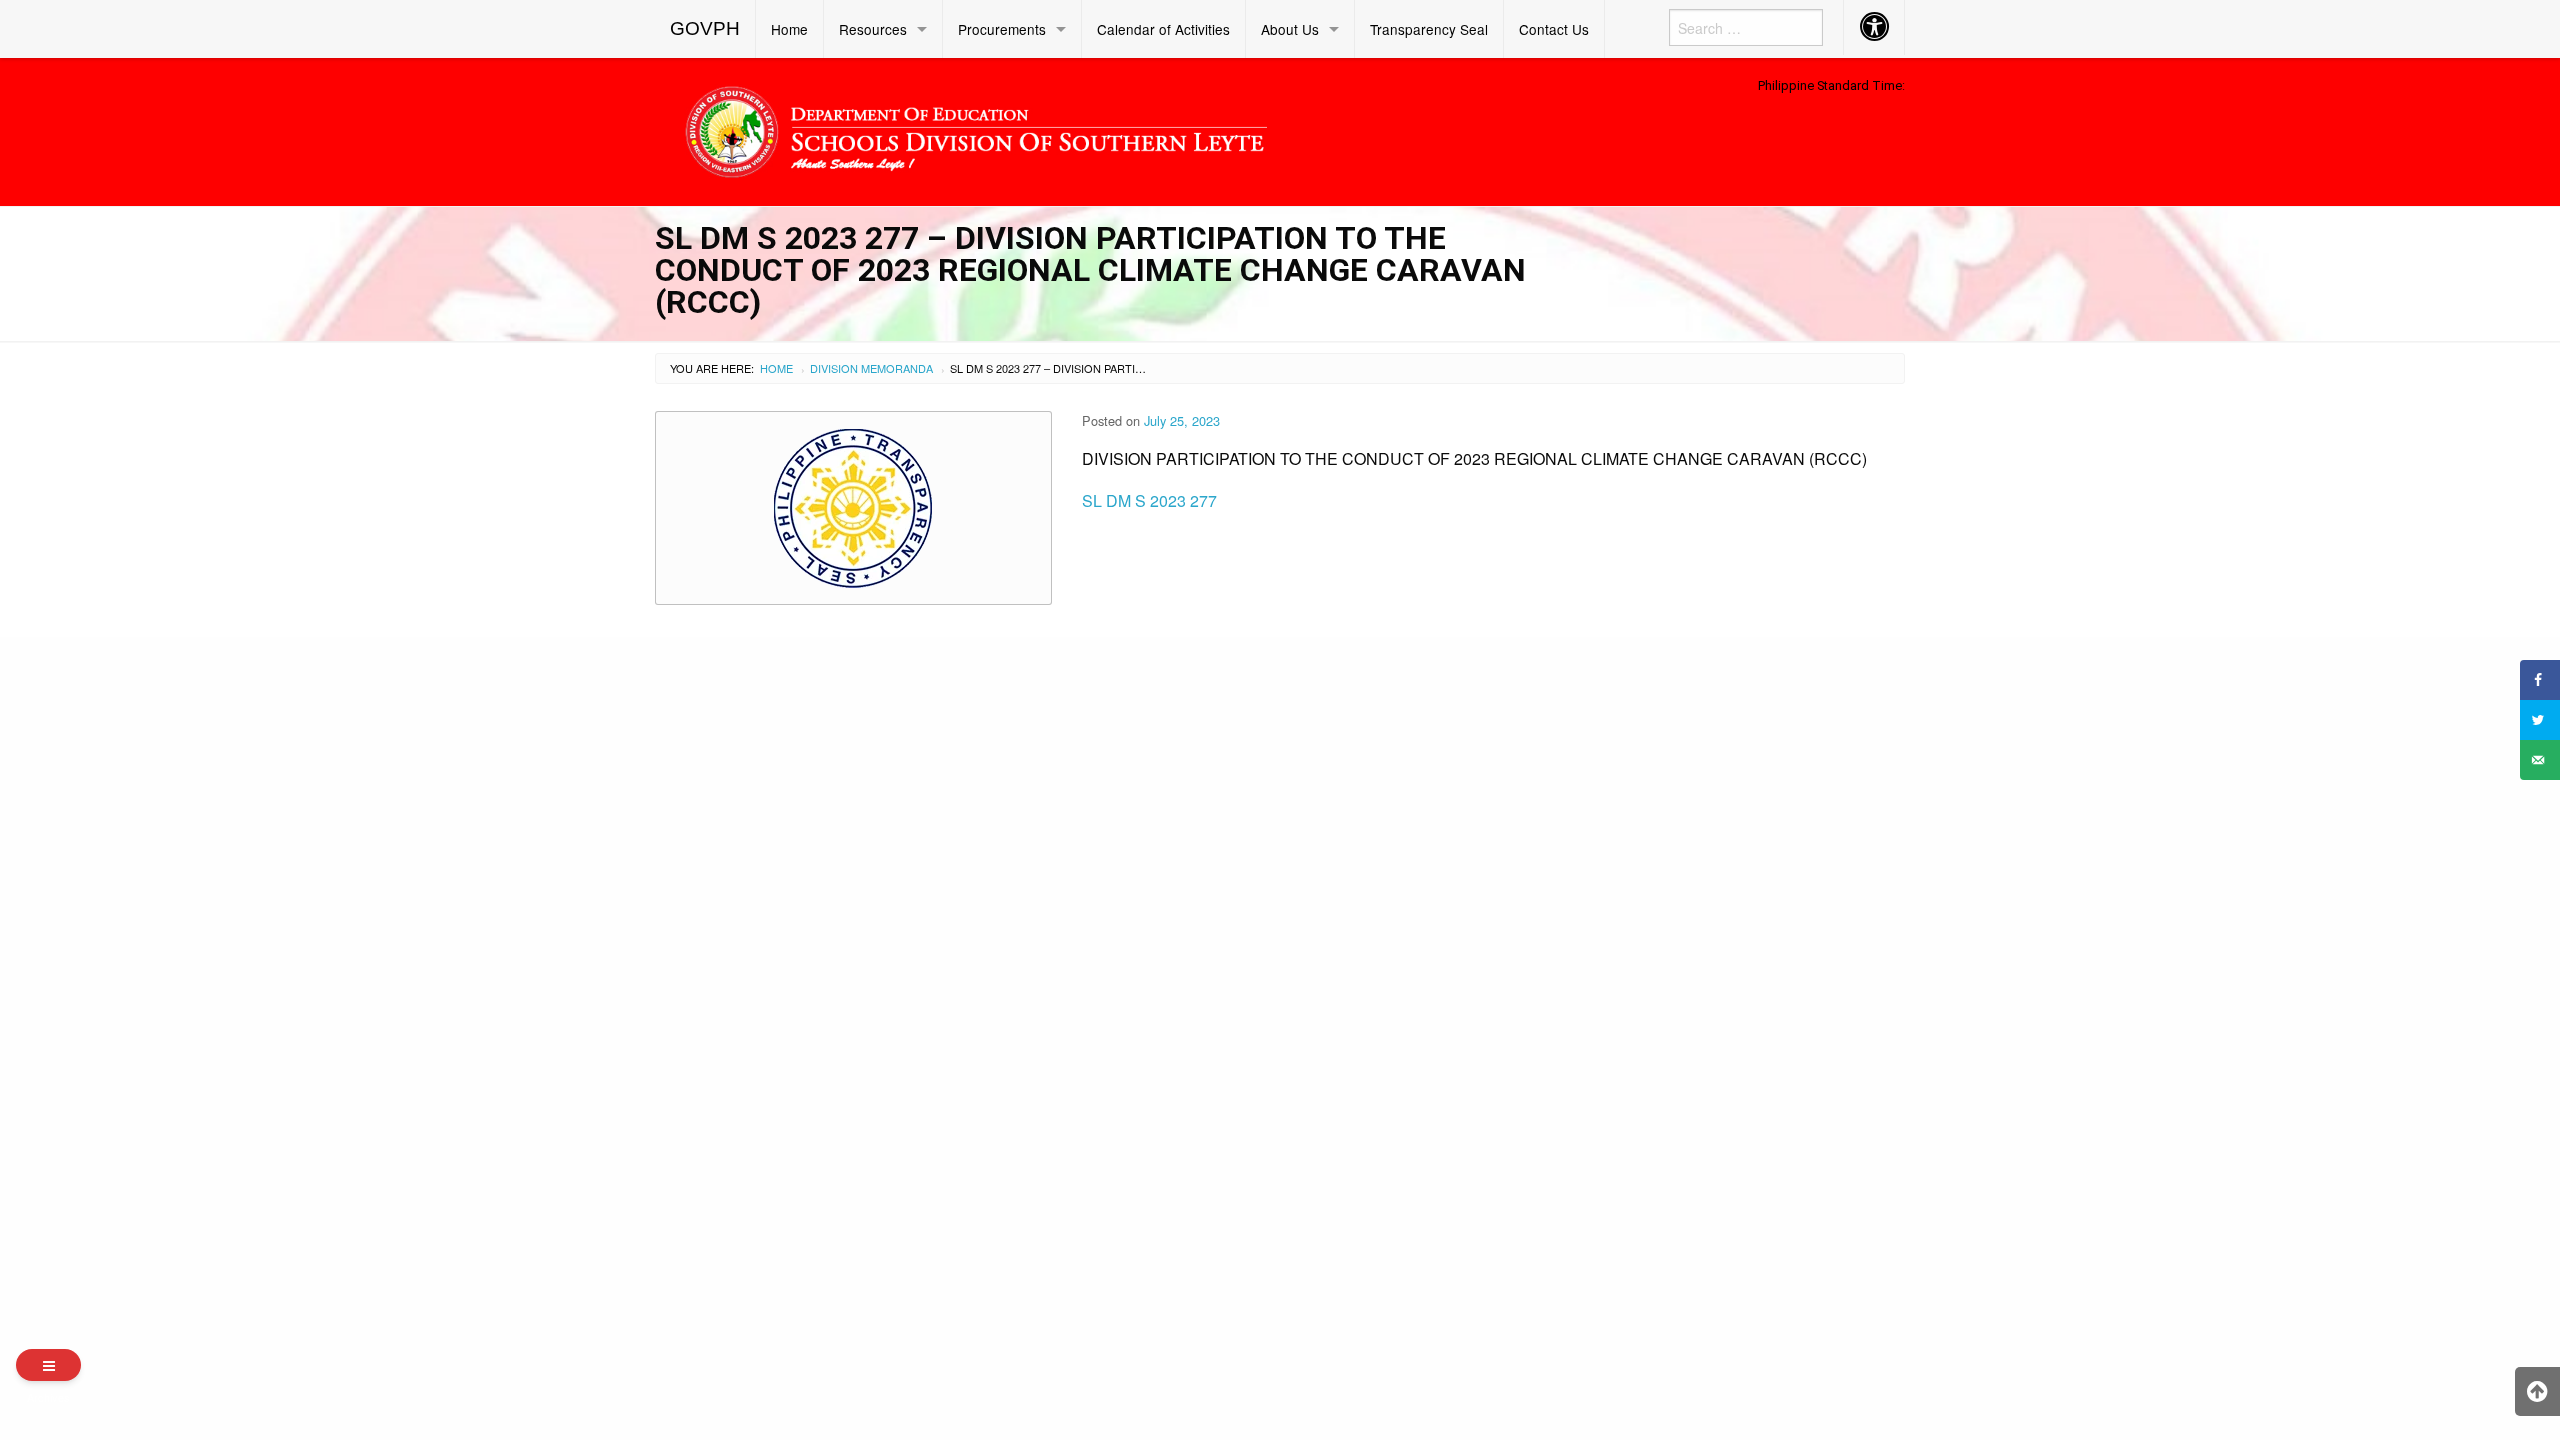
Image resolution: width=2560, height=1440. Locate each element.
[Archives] (48, 1365)
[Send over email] (2540, 760)
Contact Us (1554, 29)
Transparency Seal (1429, 29)
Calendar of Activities (1163, 29)
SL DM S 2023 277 (1149, 500)
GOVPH (705, 28)
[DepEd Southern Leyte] (1120, 128)
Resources (873, 29)
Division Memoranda (871, 368)
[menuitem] (705, 29)
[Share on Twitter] (2540, 720)
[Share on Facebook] (2540, 680)
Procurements (1002, 29)
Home (789, 29)
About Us (1290, 29)
